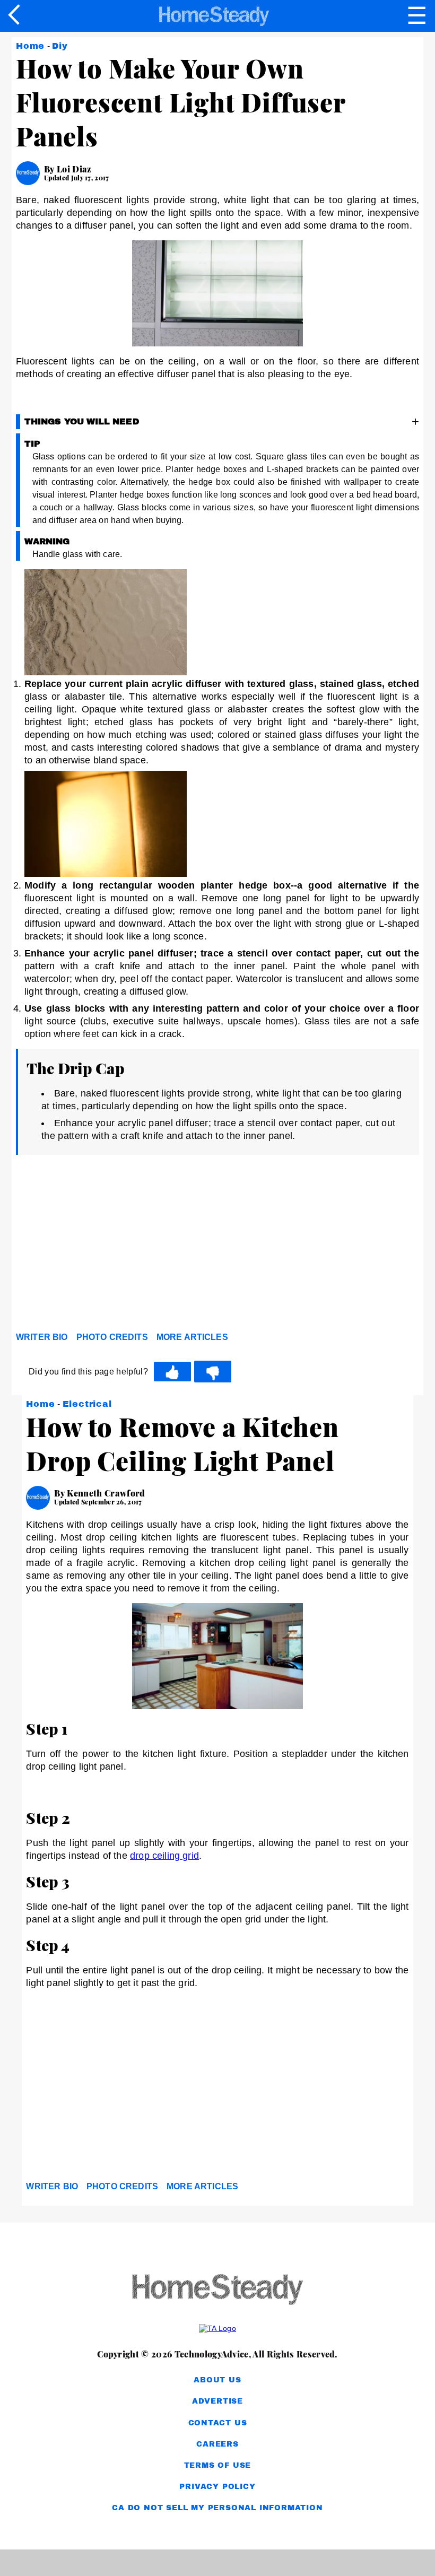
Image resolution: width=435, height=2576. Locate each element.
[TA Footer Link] (217, 2328)
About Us (217, 2380)
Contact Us (218, 2423)
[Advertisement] (111, 1246)
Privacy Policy (217, 2487)
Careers (217, 2444)
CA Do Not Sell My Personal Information (217, 2508)
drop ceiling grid (164, 1856)
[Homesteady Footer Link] (217, 2290)
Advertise (217, 2401)
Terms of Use (218, 2465)
